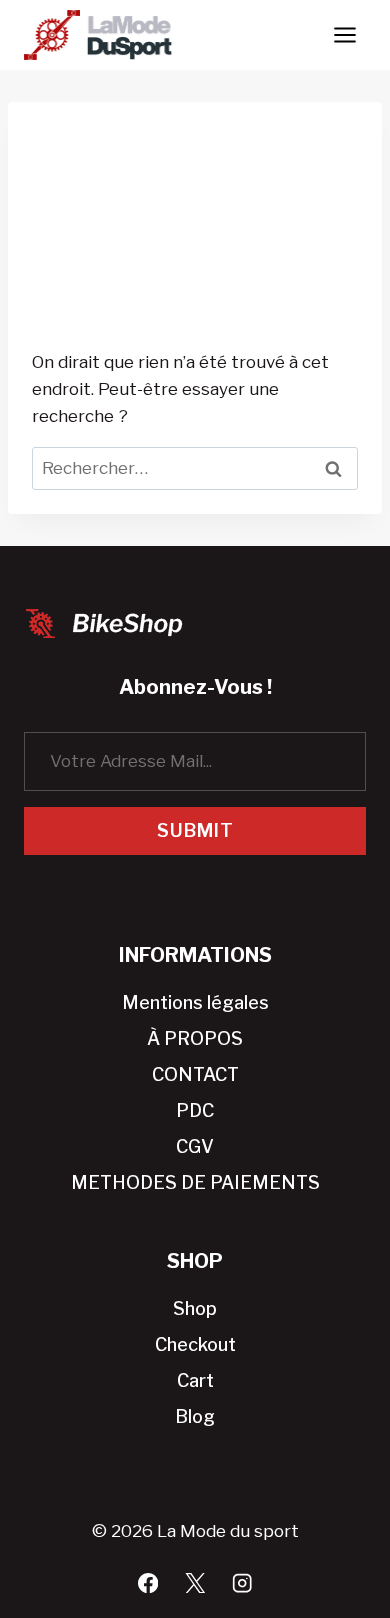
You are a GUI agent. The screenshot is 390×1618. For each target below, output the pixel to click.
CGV (195, 1146)
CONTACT (195, 1074)
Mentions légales (195, 1002)
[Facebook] (148, 1582)
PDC (195, 1110)
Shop (195, 1308)
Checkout (195, 1344)
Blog (195, 1416)
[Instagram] (242, 1582)
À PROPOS (195, 1038)
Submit (195, 830)
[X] (195, 1582)
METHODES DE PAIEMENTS (195, 1182)
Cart (195, 1380)
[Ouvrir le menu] (344, 34)
